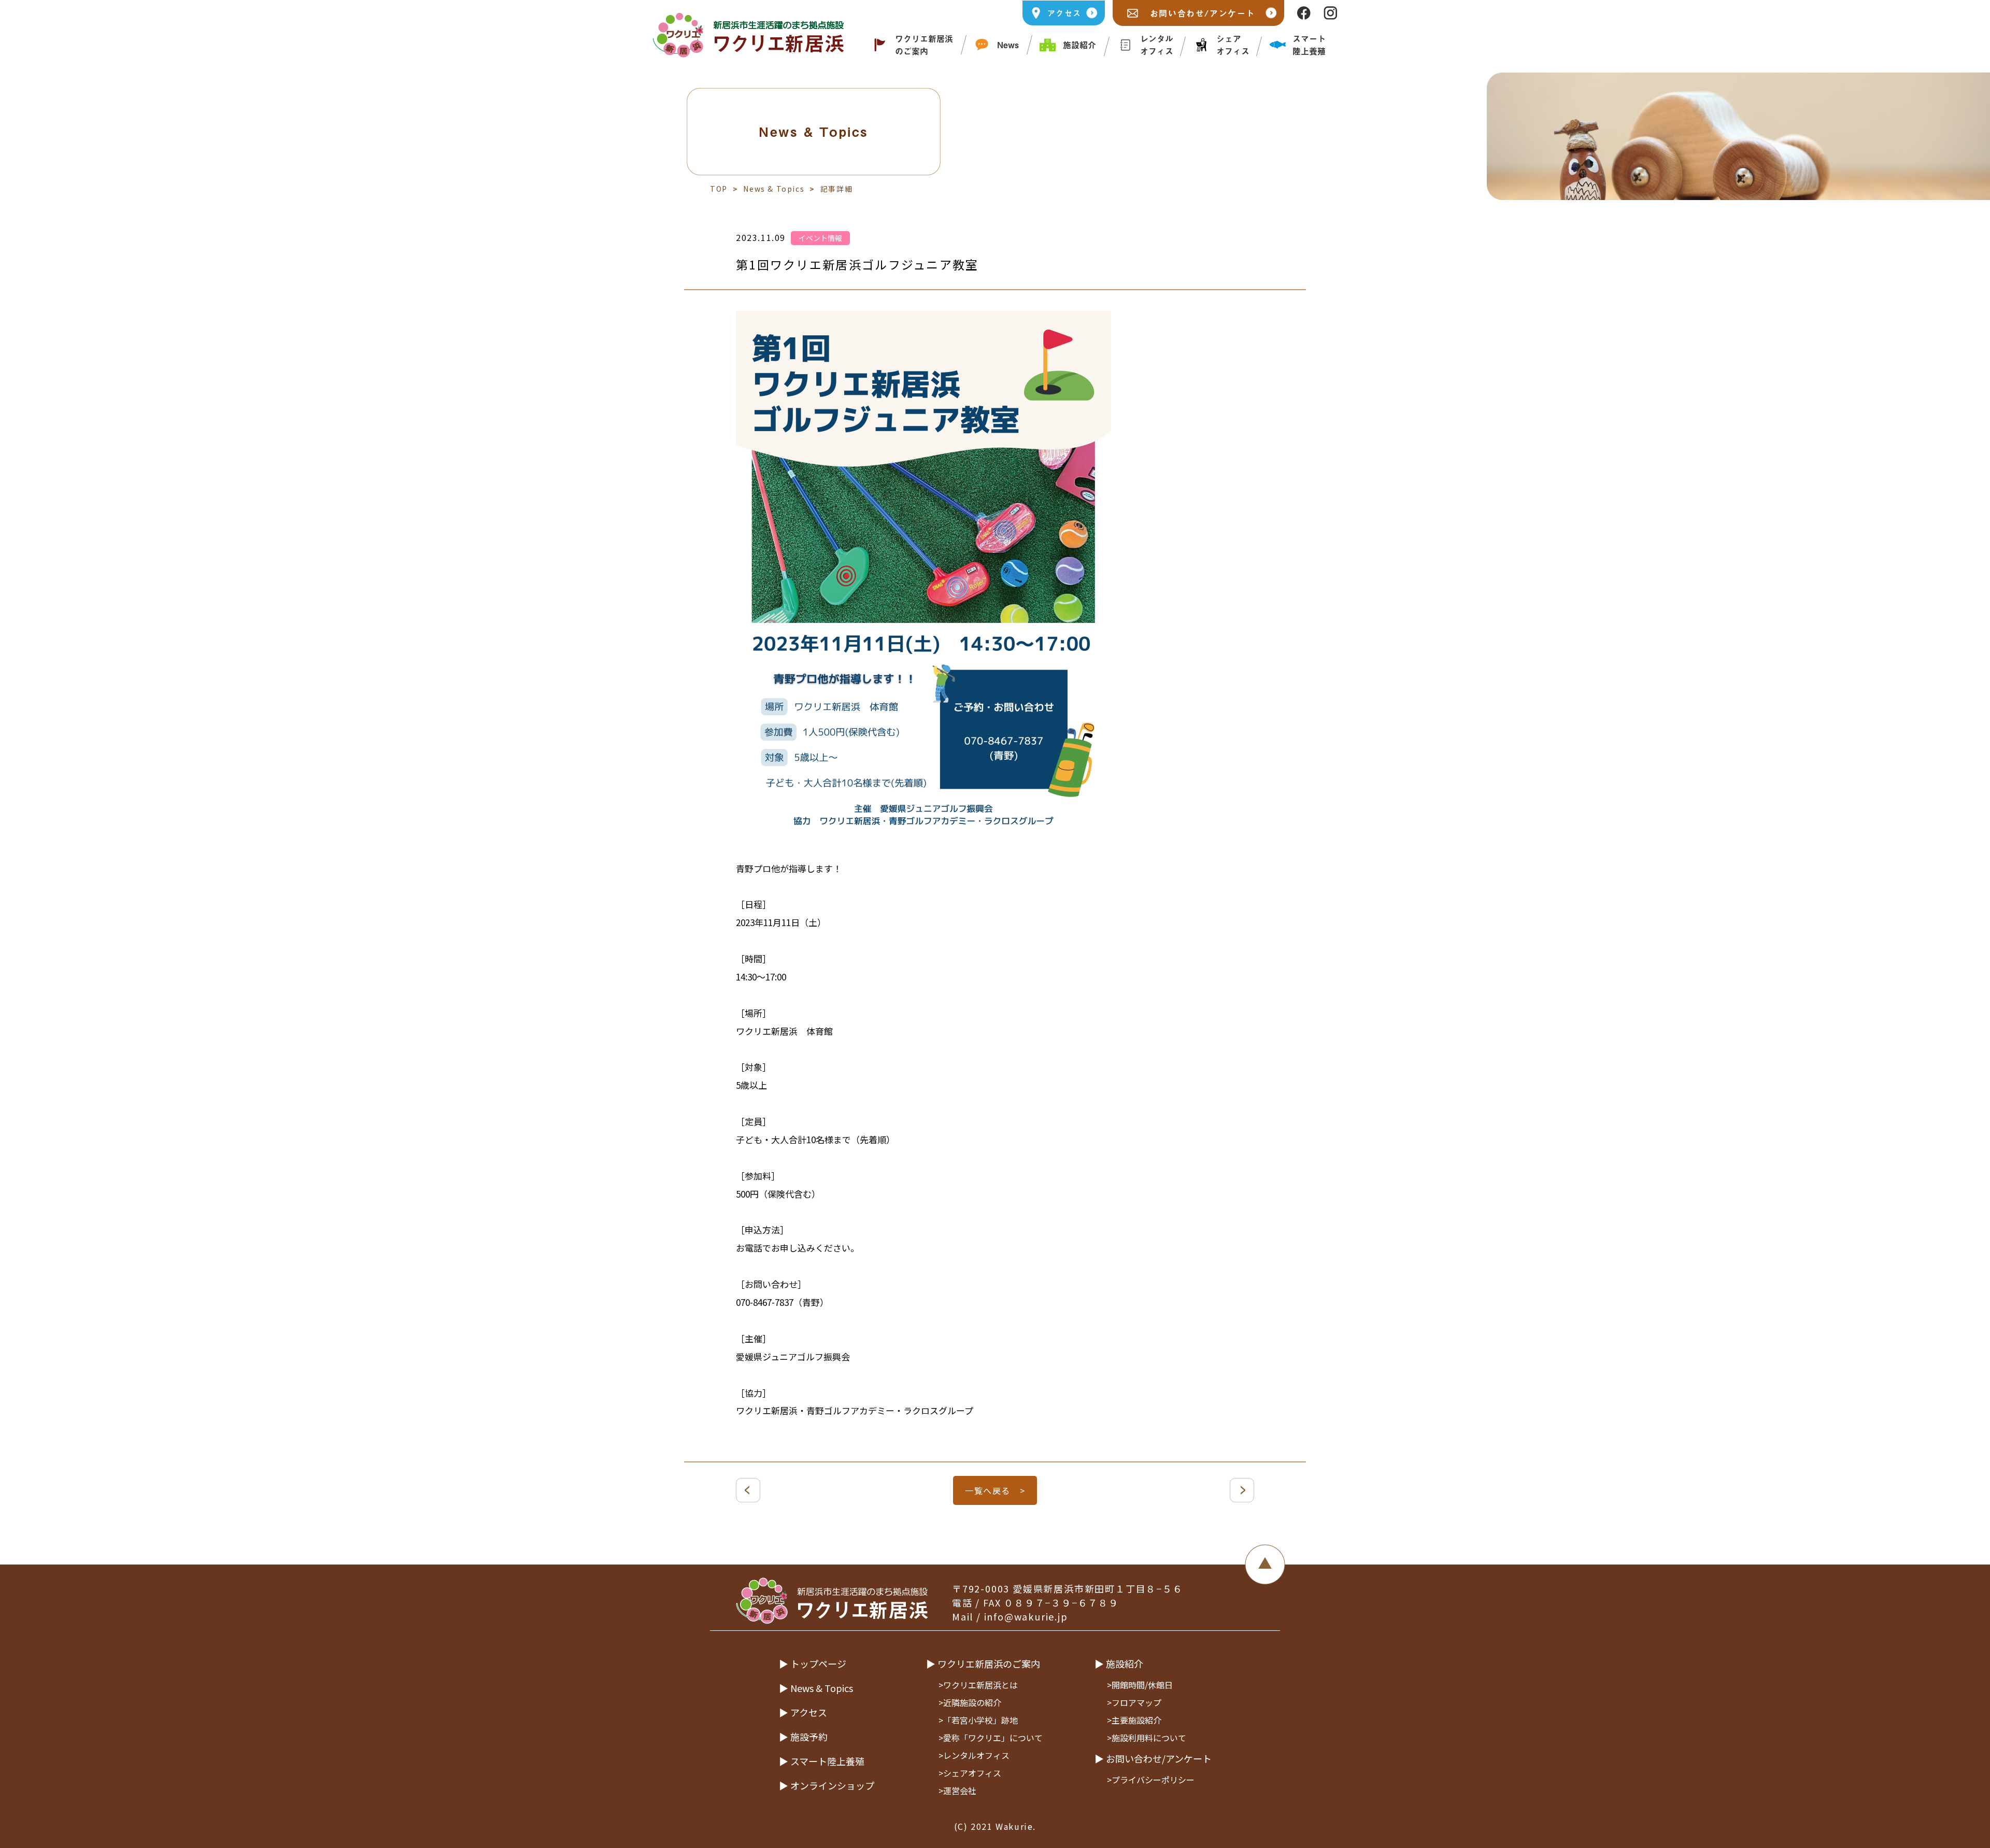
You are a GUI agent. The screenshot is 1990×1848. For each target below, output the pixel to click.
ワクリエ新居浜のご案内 (924, 45)
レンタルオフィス (1157, 45)
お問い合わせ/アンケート (1203, 13)
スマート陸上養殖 (1309, 45)
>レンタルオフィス (974, 1755)
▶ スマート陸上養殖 (822, 1761)
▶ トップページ (813, 1664)
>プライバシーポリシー (1151, 1780)
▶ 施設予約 (803, 1737)
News (1008, 45)
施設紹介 (1079, 45)
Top (719, 189)
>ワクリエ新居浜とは (978, 1685)
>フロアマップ (1134, 1702)
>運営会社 (957, 1790)
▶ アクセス (803, 1712)
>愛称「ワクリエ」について (991, 1738)
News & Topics (774, 189)
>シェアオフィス (970, 1773)
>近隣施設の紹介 (970, 1702)
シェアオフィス (1233, 45)
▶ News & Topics (816, 1688)
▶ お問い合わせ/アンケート (1153, 1758)
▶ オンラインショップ (827, 1785)
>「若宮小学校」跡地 (978, 1720)
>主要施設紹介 (1134, 1720)
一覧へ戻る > (995, 1490)
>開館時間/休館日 (1140, 1685)
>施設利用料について (1147, 1738)
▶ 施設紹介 (1119, 1664)
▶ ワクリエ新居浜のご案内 (983, 1664)
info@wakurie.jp (1026, 1616)
